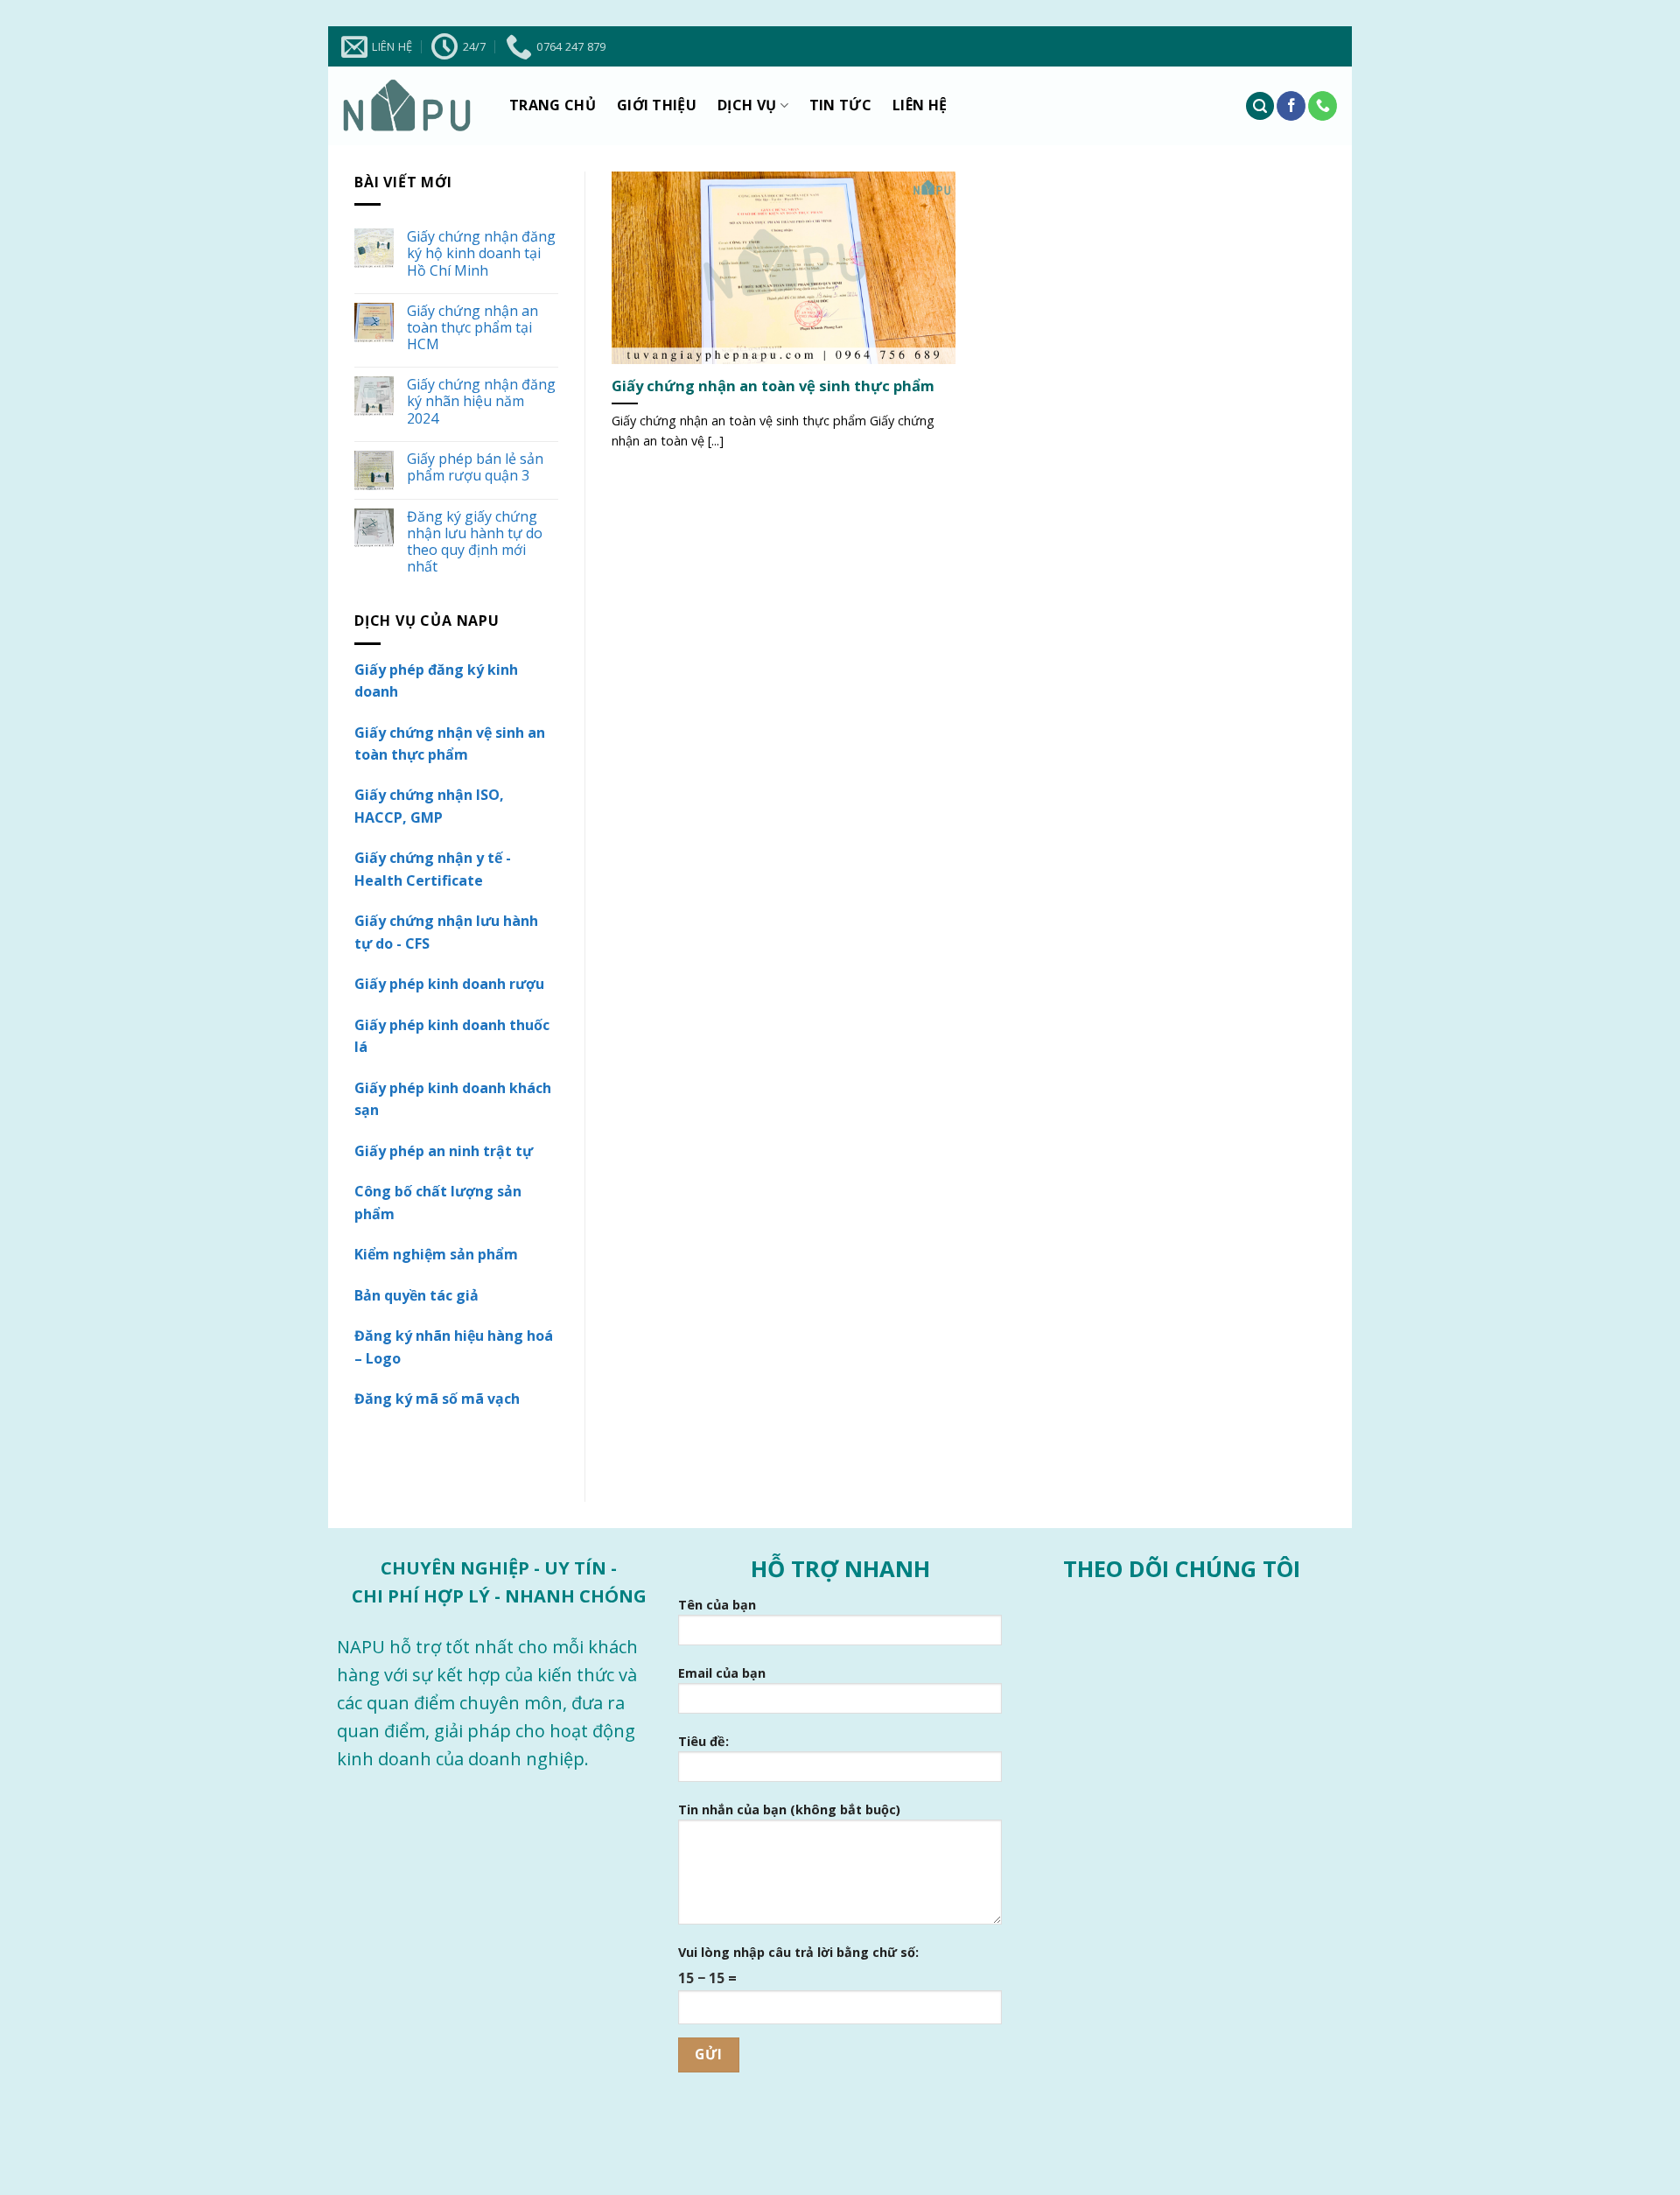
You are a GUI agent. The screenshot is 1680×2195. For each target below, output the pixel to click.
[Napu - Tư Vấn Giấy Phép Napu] (407, 106)
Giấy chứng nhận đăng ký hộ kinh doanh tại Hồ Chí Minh (481, 254)
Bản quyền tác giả (416, 1295)
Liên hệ (920, 105)
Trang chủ (553, 105)
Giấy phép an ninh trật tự (444, 1151)
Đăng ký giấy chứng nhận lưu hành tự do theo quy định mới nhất (475, 542)
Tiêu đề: (703, 1741)
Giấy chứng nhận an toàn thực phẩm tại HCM (472, 328)
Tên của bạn (717, 1605)
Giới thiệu (657, 105)
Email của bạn (722, 1673)
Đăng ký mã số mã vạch (437, 1399)
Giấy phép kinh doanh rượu (449, 984)
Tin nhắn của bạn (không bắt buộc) (789, 1809)
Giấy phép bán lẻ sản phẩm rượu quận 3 (475, 467)
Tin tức (840, 105)
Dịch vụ (747, 105)
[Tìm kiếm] (1260, 106)
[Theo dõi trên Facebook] (1291, 106)
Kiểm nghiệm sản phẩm (436, 1254)
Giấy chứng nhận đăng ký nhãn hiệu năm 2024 (481, 402)
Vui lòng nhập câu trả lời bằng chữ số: (798, 1952)
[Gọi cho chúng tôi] (1323, 106)
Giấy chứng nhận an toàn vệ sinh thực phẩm (773, 386)
